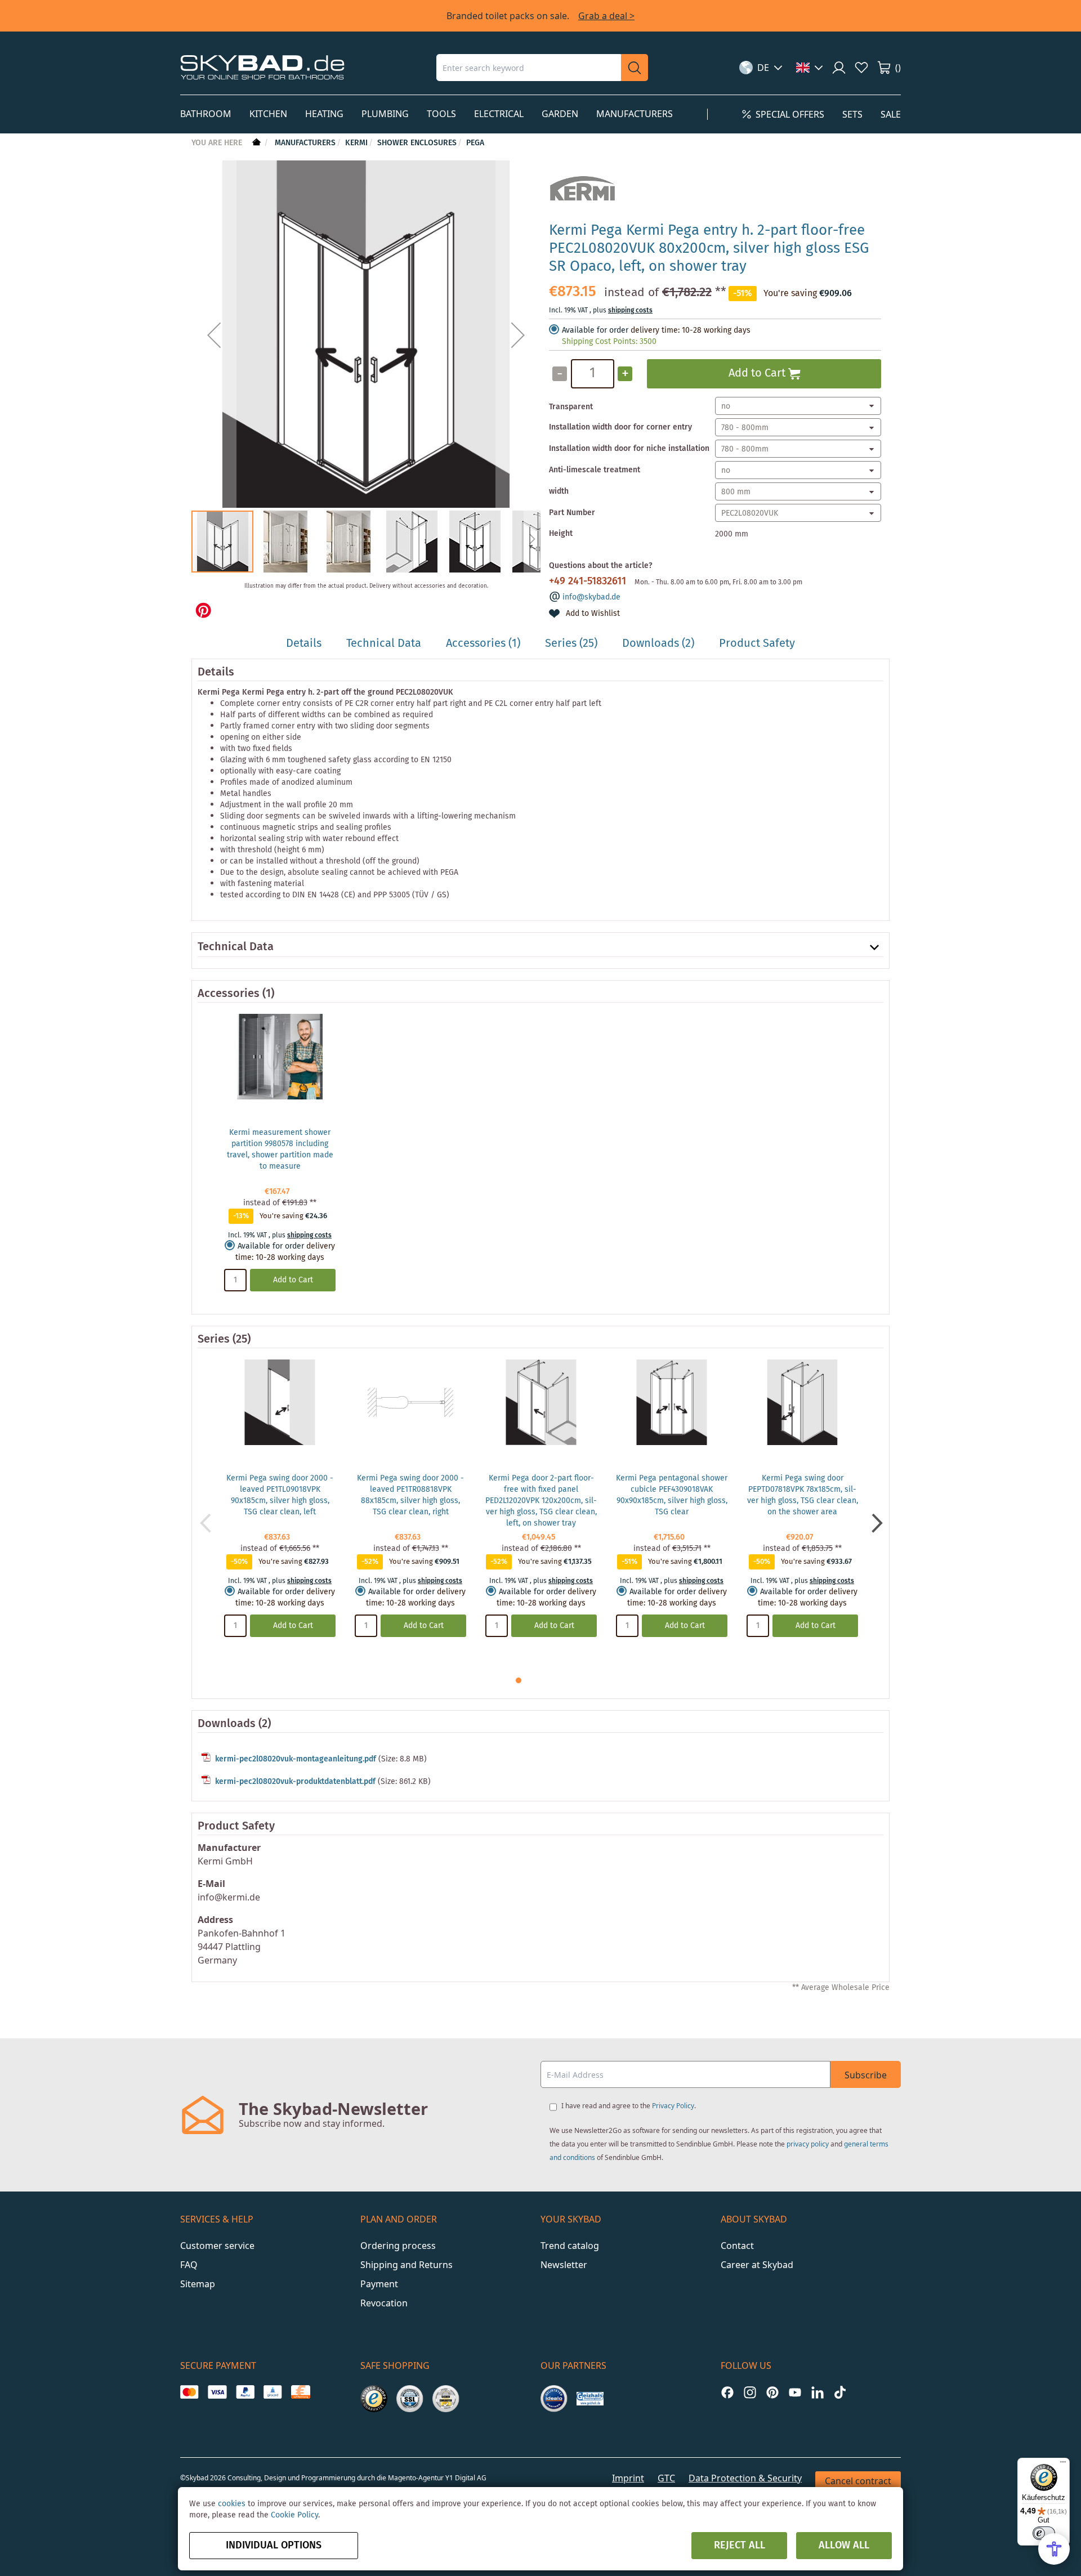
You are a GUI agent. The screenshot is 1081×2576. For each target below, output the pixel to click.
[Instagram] (750, 2392)
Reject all (740, 2546)
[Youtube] (795, 2392)
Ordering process (398, 2246)
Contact (737, 2246)
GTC (666, 2478)
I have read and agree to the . (629, 2106)
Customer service (217, 2246)
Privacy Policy (673, 2106)
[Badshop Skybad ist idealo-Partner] (554, 2399)
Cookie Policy (294, 2515)
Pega (475, 143)
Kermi (356, 143)
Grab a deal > (606, 16)
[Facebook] (727, 2392)
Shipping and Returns (407, 2265)
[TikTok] (840, 2392)
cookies (232, 2504)
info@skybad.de (591, 597)
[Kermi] (582, 207)
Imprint (628, 2478)
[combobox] (529, 68)
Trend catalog (570, 2246)
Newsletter (564, 2265)
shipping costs (630, 310)
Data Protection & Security (745, 2478)
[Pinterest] (772, 2392)
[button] (761, 68)
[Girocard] (273, 2392)
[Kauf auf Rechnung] (300, 2392)
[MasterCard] (189, 2392)
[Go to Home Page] (255, 143)
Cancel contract (858, 2481)
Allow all (844, 2546)
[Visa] (217, 2392)
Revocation (384, 2303)
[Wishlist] (861, 68)
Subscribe (866, 2075)
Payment (379, 2284)
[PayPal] (245, 2392)
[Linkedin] (818, 2392)
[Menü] (1063, 2465)
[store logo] (262, 67)
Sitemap (198, 2284)
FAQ (189, 2265)
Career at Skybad (757, 2265)
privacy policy (808, 2144)
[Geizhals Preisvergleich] (590, 2399)
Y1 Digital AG (466, 2478)
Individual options (274, 2546)
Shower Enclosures (417, 143)
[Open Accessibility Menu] (1054, 2549)
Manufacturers (305, 143)
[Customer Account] (839, 68)
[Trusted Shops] (374, 2399)
